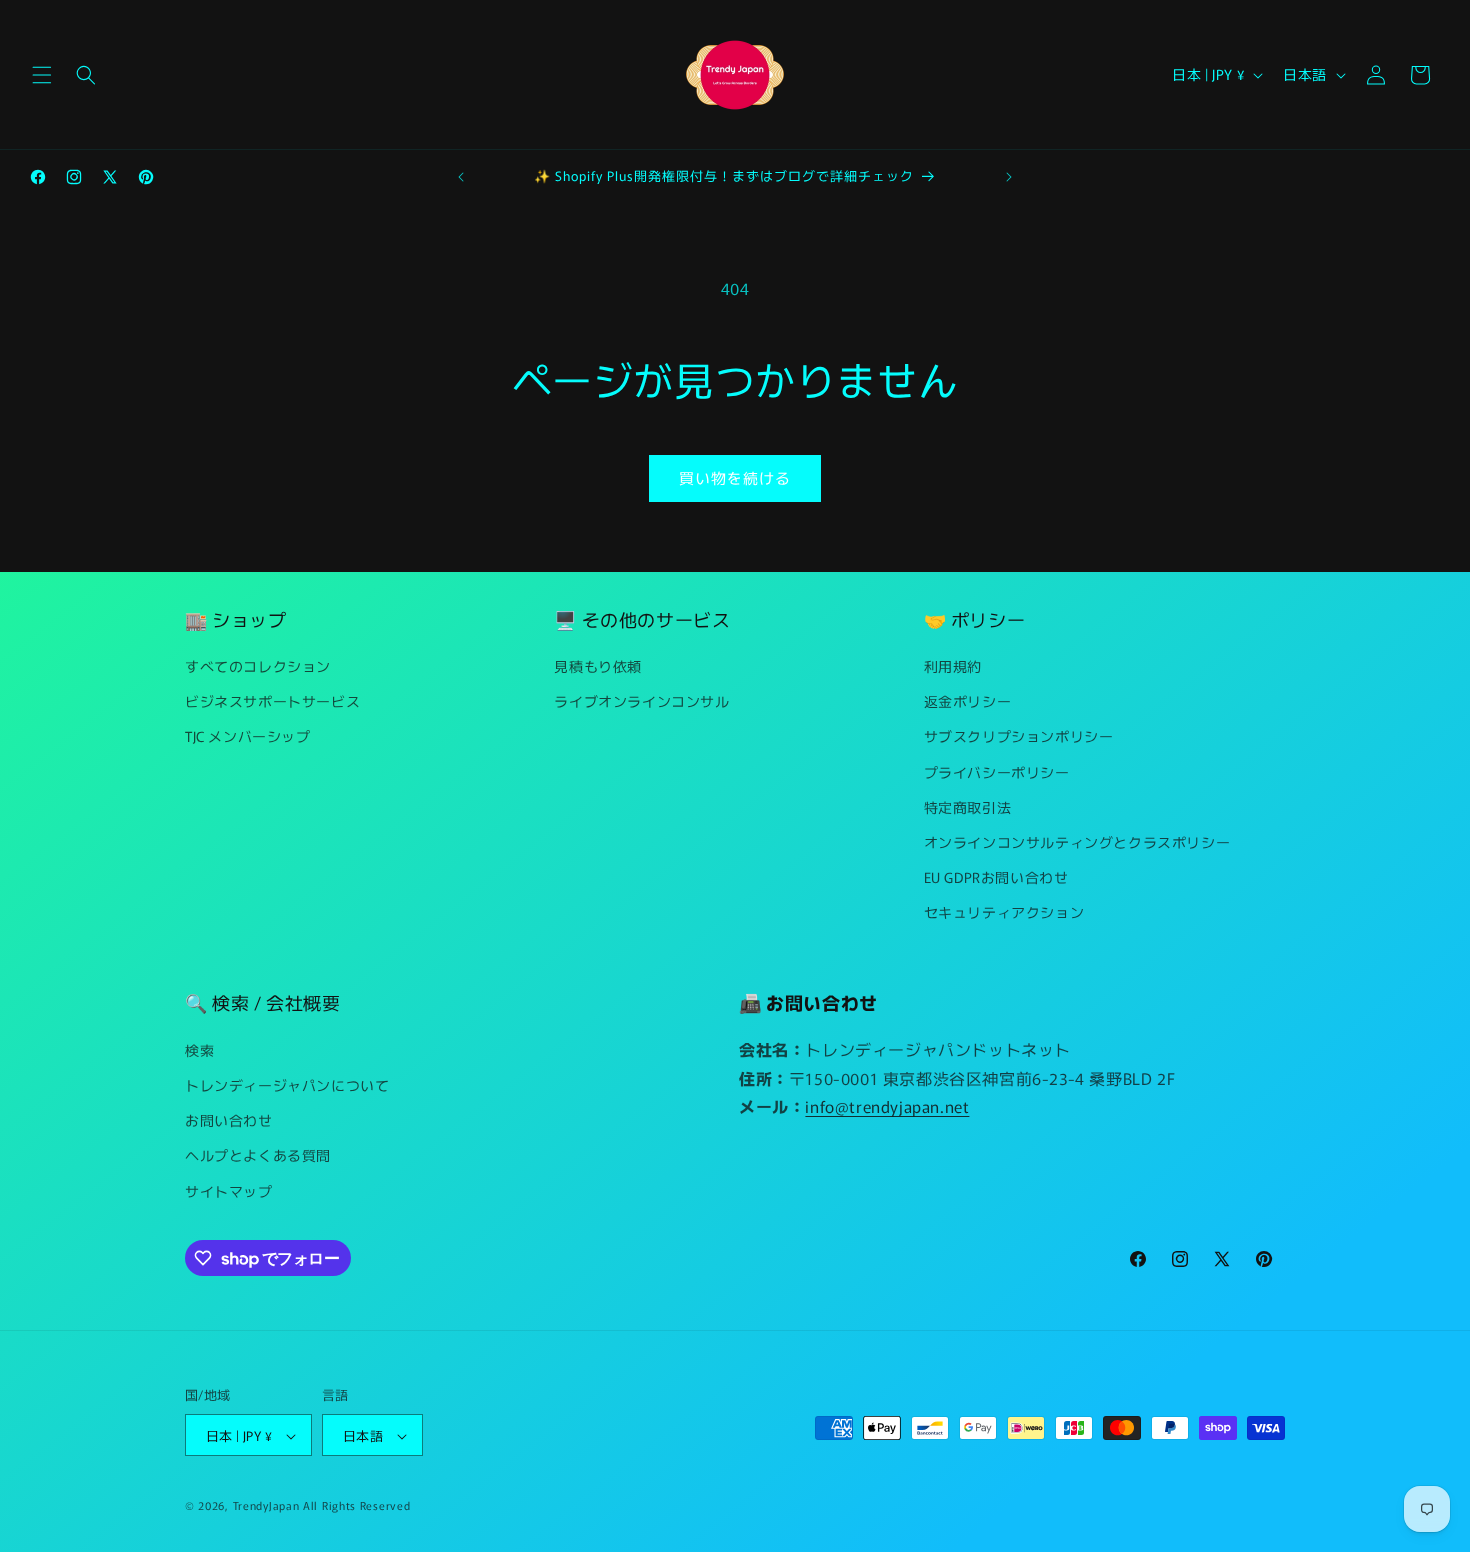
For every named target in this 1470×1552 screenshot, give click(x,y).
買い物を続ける (735, 477)
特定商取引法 (968, 807)
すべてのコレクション (258, 666)
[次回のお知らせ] (1009, 177)
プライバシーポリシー (997, 772)
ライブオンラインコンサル (641, 701)
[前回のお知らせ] (461, 177)
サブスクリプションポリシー (1019, 737)
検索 (199, 1049)
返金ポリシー (968, 701)
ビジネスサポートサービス (272, 701)
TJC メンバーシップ (248, 737)
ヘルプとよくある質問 (258, 1155)
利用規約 (953, 666)
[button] (42, 75)
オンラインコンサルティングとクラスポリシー (1077, 842)
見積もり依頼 (598, 666)
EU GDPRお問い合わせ (996, 877)
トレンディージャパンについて (287, 1084)
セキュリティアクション (1004, 913)
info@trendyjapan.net (887, 1106)
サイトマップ (229, 1190)
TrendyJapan (266, 1506)
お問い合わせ (229, 1120)
